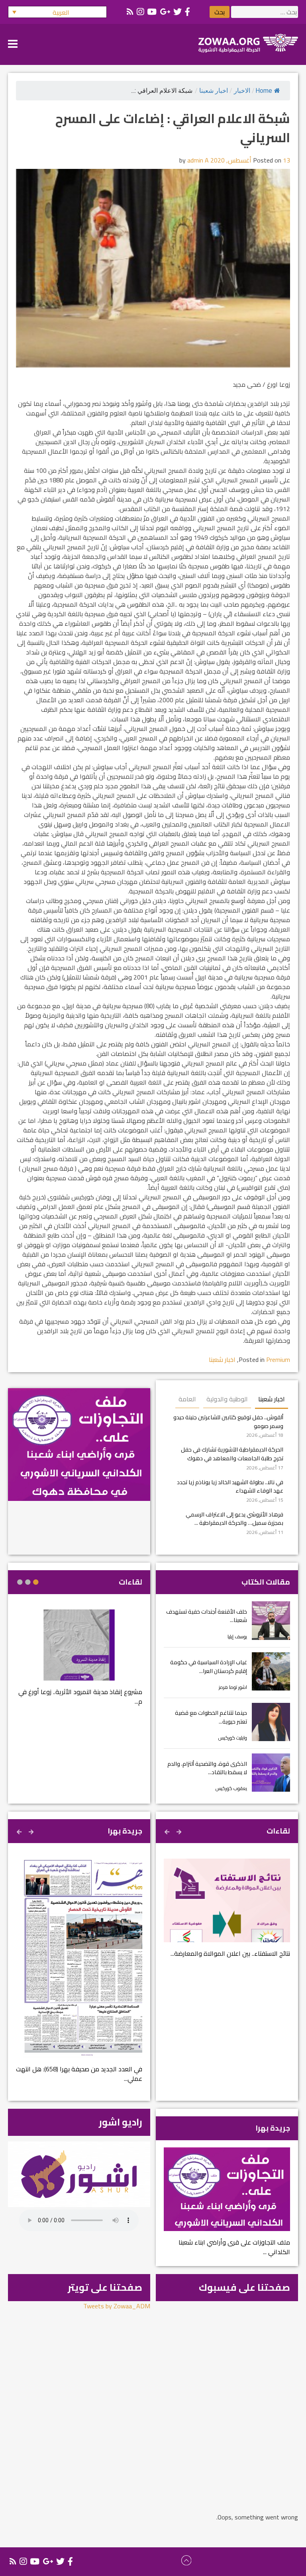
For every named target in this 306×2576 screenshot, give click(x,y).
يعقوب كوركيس (231, 1788)
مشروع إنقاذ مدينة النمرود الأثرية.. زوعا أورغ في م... (80, 1696)
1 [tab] (36, 1582)
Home (264, 91)
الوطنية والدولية (227, 1399)
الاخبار (242, 91)
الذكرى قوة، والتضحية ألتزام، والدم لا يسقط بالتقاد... (207, 1768)
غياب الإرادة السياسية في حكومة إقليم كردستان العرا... (209, 1666)
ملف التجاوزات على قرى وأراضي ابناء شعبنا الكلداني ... (234, 2247)
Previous (180, 1831)
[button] (57, 12)
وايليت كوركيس (233, 1738)
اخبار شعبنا (214, 91)
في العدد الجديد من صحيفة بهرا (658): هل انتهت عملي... (79, 2074)
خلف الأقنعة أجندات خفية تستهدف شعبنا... (207, 1616)
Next (168, 1831)
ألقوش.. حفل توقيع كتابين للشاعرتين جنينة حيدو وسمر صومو (228, 1421)
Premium (278, 1360)
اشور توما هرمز (233, 1687)
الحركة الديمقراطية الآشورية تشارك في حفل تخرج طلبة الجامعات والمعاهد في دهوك (232, 1454)
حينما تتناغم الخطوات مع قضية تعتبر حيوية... (211, 1717)
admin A (198, 160)
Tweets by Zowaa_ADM (117, 2306)
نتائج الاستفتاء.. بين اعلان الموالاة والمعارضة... (230, 1953)
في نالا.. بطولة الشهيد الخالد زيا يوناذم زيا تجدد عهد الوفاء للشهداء (230, 1486)
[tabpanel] (79, 1662)
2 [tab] (28, 1582)
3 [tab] (20, 1582)
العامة (187, 1399)
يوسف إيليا (237, 1637)
